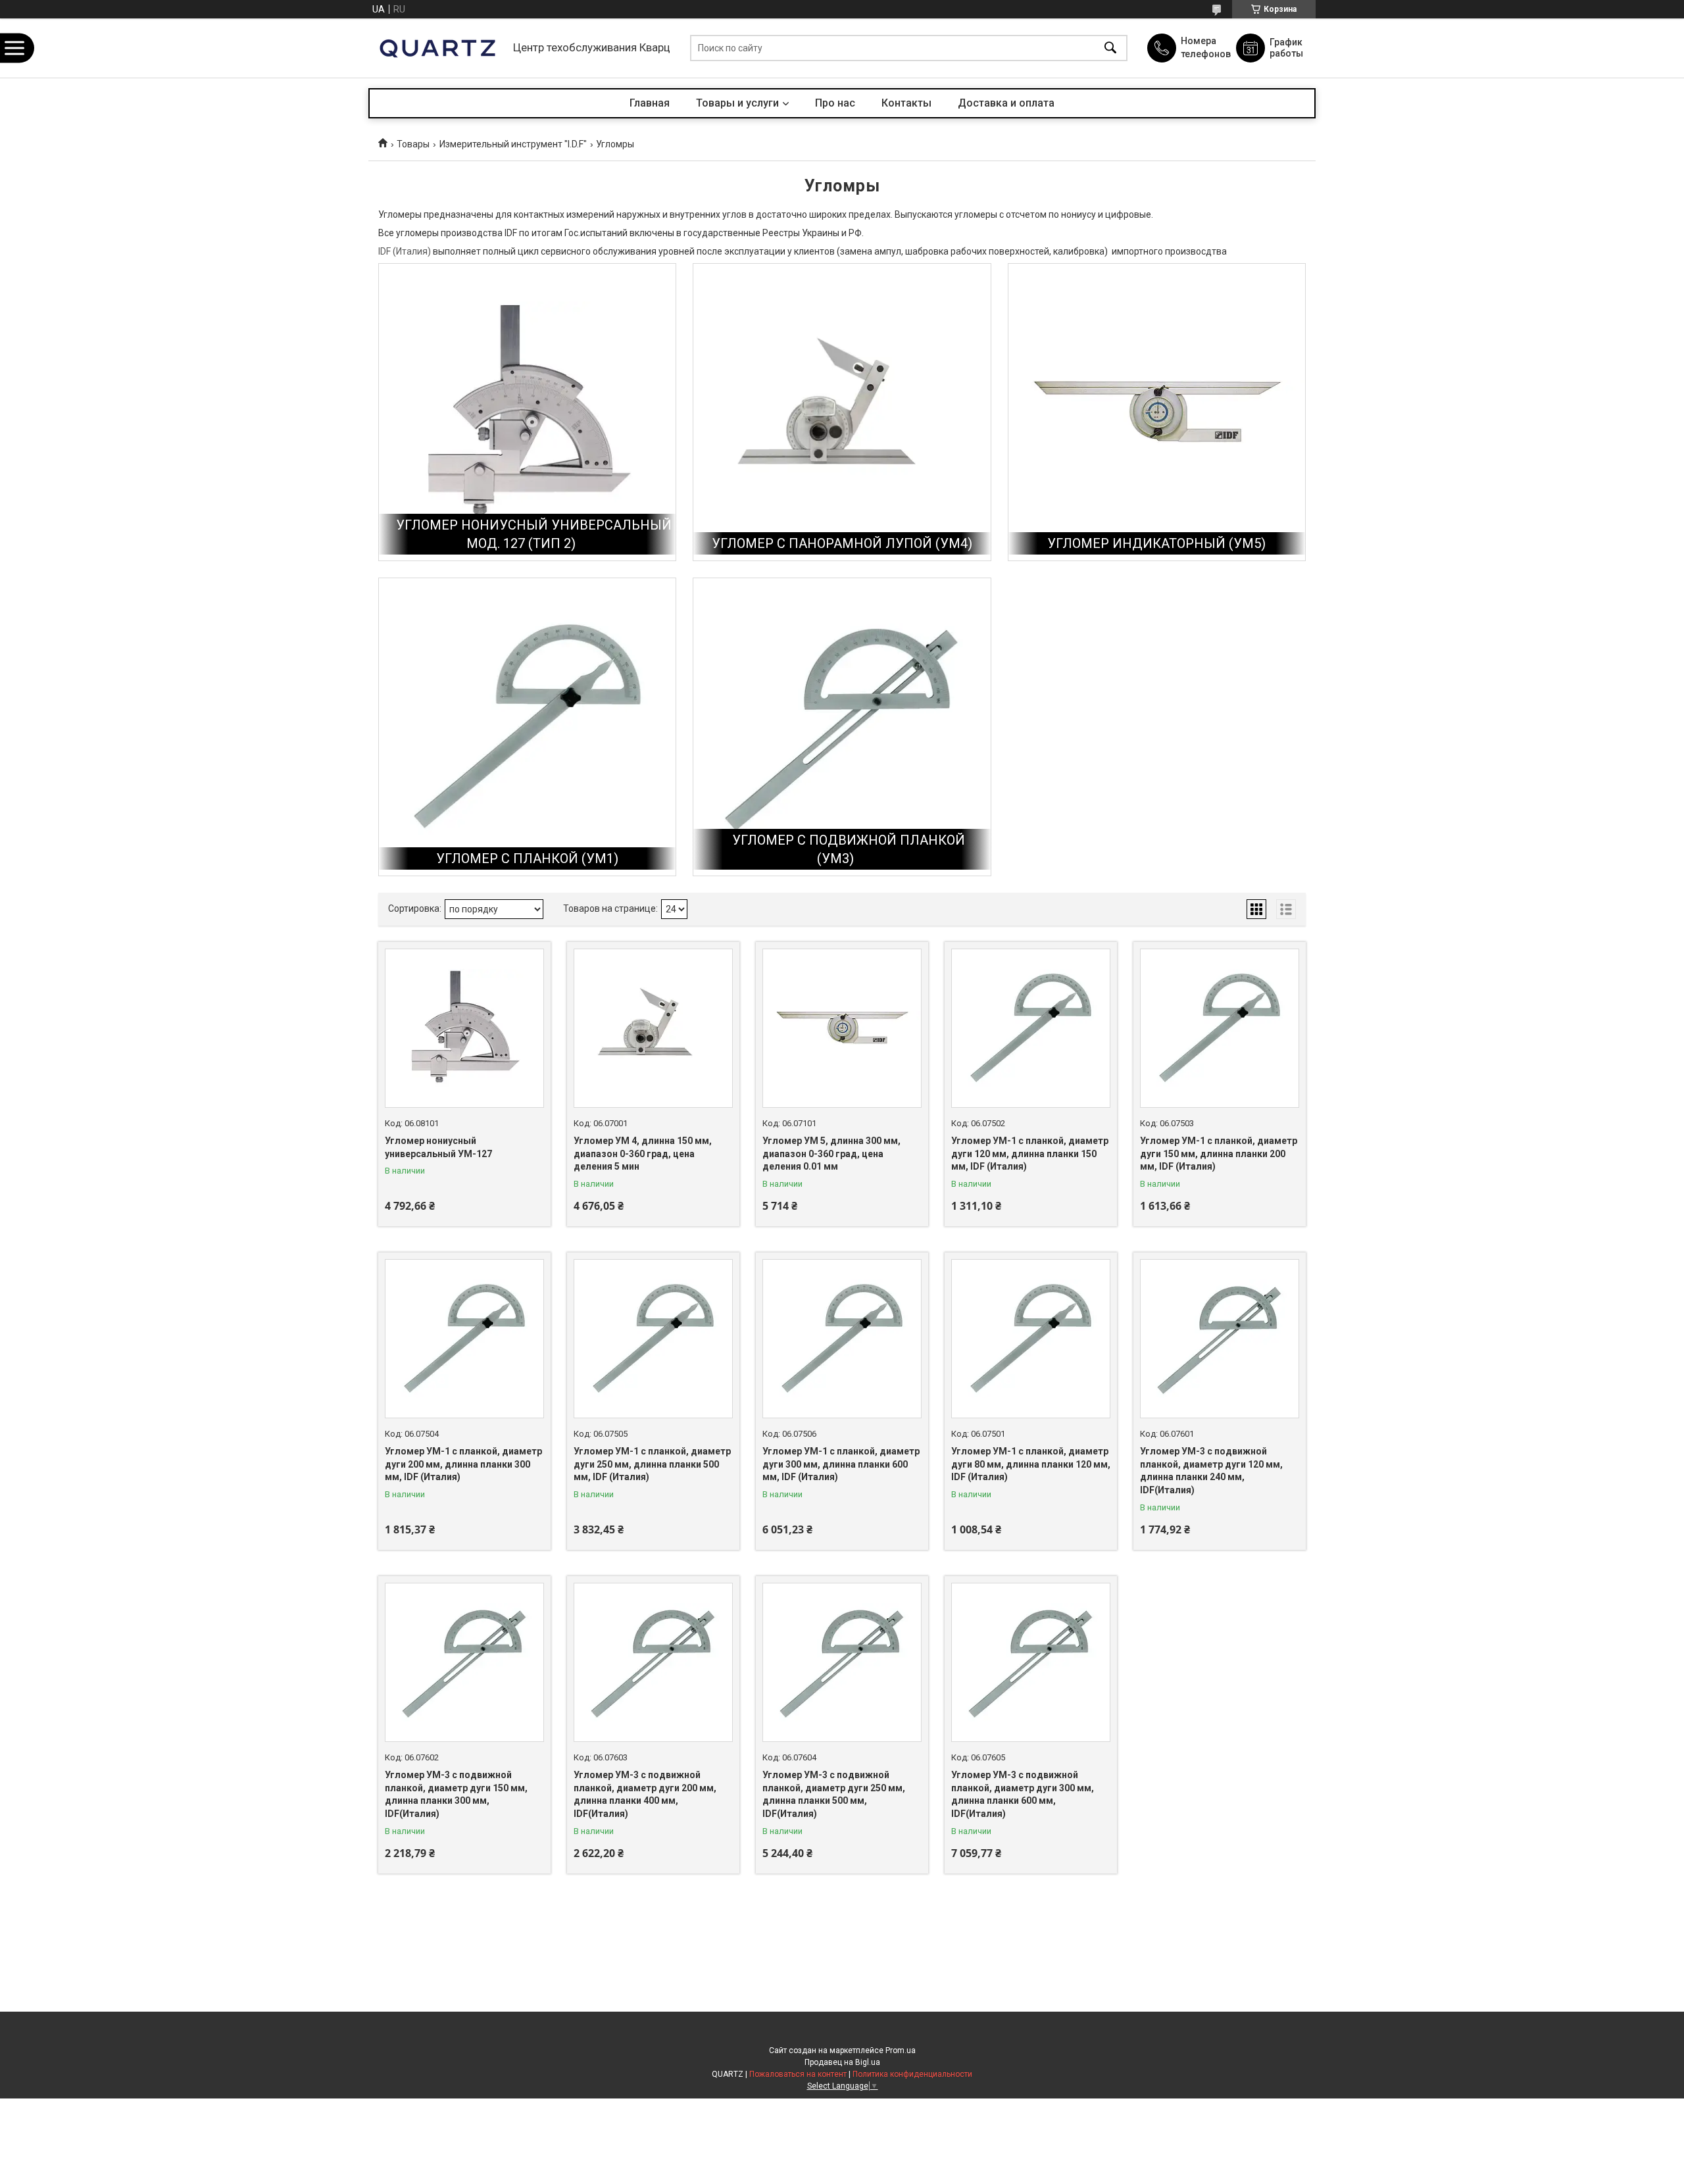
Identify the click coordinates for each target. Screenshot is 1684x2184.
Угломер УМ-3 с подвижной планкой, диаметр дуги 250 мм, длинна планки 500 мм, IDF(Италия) (834, 1794)
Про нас (835, 103)
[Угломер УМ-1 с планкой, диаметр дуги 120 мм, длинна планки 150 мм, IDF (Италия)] (1031, 1028)
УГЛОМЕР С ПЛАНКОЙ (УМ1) (527, 858)
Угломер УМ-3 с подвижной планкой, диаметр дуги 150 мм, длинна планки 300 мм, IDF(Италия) (456, 1794)
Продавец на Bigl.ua (842, 2062)
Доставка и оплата (1006, 103)
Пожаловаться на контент (798, 2074)
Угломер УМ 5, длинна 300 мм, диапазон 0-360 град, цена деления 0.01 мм (831, 1154)
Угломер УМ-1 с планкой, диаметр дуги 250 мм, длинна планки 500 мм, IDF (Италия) (652, 1464)
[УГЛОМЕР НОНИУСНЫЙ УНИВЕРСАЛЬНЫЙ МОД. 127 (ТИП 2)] (527, 412)
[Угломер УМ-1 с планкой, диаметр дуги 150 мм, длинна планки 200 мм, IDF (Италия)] (1220, 1028)
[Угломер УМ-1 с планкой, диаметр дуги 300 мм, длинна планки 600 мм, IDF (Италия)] (842, 1339)
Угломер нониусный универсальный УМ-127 (438, 1147)
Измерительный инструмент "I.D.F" (513, 144)
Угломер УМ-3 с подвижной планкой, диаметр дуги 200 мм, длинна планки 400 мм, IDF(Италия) (645, 1794)
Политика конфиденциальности (912, 2074)
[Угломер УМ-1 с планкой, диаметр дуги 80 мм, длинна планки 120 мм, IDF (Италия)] (1031, 1339)
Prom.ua (901, 2050)
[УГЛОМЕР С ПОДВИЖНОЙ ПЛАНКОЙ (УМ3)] (842, 727)
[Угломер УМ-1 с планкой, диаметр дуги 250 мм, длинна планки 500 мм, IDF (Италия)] (653, 1339)
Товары (413, 144)
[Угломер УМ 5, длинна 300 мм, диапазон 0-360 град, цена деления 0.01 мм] (842, 1028)
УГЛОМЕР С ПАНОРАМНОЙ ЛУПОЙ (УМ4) (842, 543)
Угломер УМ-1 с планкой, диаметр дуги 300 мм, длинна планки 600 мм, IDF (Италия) (841, 1464)
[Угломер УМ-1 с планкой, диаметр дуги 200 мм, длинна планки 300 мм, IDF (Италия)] (464, 1339)
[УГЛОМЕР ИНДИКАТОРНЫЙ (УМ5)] (1157, 412)
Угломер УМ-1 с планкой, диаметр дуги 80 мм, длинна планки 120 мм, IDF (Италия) (1031, 1464)
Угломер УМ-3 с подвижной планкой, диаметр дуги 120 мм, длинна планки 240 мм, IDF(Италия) (1211, 1471)
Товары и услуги (737, 103)
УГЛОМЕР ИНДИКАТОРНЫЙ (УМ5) (1156, 543)
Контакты (906, 103)
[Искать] (1110, 48)
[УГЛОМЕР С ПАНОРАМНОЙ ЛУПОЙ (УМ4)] (842, 412)
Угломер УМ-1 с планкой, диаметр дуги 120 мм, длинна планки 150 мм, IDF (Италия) (1030, 1154)
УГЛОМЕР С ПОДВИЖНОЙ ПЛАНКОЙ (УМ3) (849, 849)
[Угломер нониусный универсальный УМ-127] (464, 1028)
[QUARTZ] (437, 48)
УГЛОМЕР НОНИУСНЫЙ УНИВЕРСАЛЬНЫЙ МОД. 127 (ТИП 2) (534, 534)
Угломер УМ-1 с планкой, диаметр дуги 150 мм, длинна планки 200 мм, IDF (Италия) (1219, 1154)
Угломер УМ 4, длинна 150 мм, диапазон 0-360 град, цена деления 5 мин (643, 1154)
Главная (650, 103)
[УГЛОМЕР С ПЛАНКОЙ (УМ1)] (527, 727)
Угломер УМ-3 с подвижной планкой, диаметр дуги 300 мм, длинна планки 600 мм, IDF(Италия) (1023, 1794)
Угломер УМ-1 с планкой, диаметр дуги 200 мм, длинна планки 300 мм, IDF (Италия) (463, 1464)
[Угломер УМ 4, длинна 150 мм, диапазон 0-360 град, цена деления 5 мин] (653, 1028)
